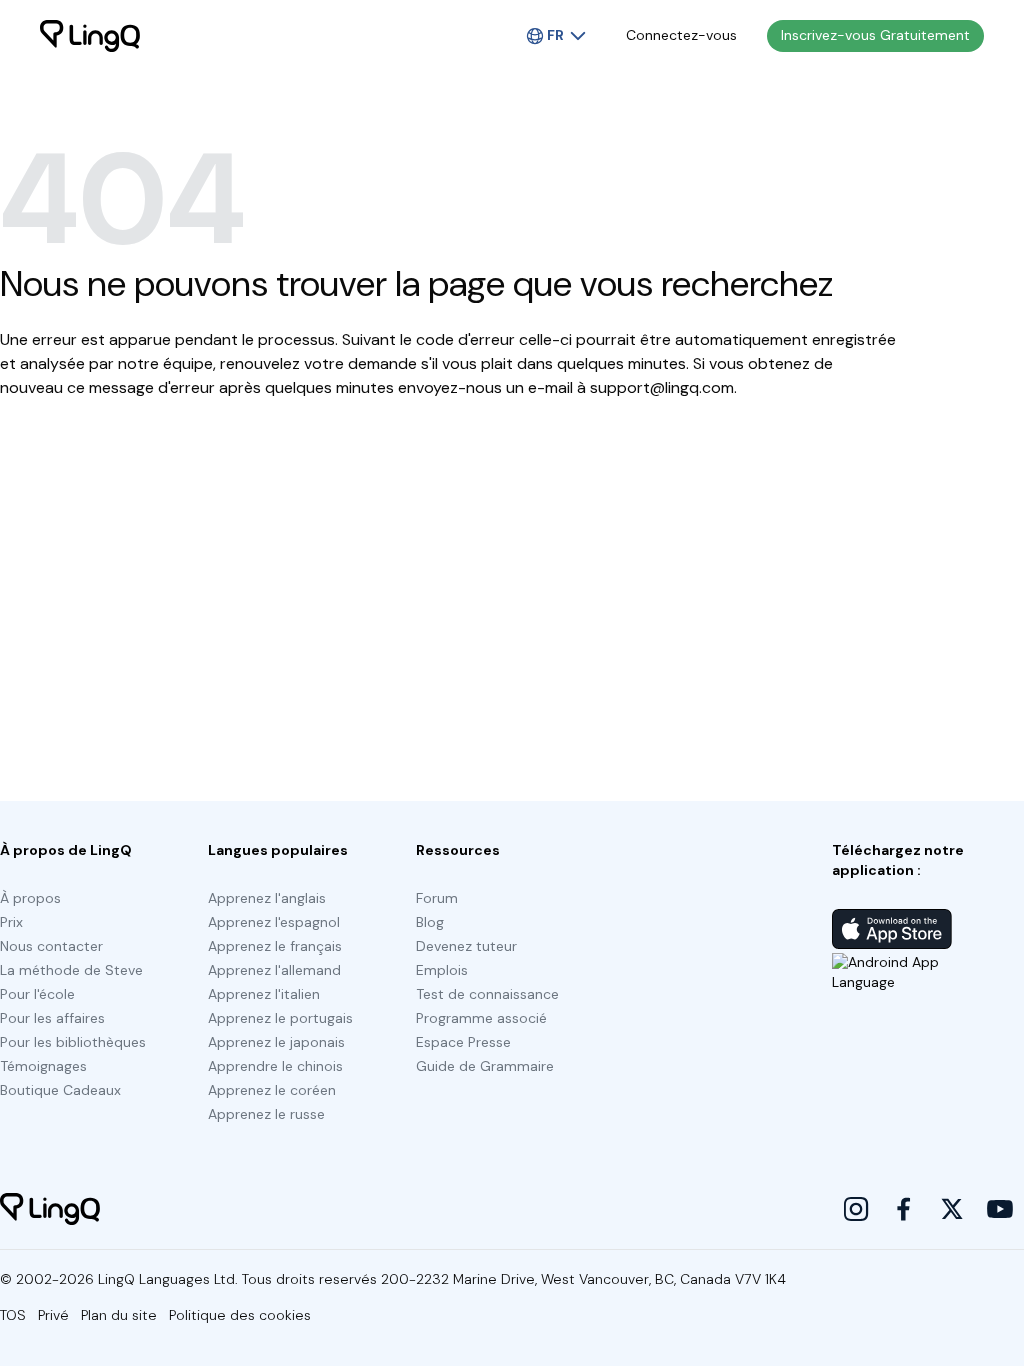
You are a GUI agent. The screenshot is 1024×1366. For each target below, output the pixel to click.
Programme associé (481, 1018)
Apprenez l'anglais (267, 898)
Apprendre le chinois (275, 1066)
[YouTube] (1000, 1209)
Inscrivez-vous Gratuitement (875, 35)
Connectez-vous (681, 35)
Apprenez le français (275, 946)
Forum (437, 898)
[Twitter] (952, 1209)
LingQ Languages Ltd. (168, 1279)
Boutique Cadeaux (60, 1090)
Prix (11, 922)
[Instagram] (856, 1209)
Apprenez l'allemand (274, 970)
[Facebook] (904, 1209)
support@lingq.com (662, 387)
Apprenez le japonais (276, 1042)
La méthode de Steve (71, 970)
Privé (53, 1315)
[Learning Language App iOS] (892, 929)
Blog (430, 922)
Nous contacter (51, 946)
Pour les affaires (52, 1018)
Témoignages (43, 1066)
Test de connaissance (487, 994)
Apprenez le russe (266, 1114)
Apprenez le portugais (280, 1018)
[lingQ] (90, 36)
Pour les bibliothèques (73, 1042)
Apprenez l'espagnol (274, 922)
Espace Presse (463, 1042)
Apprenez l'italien (264, 994)
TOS (13, 1315)
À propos (30, 898)
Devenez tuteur (466, 946)
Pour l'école (37, 994)
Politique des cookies (240, 1315)
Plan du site (119, 1315)
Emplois (442, 970)
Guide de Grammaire (485, 1066)
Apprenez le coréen (272, 1090)
